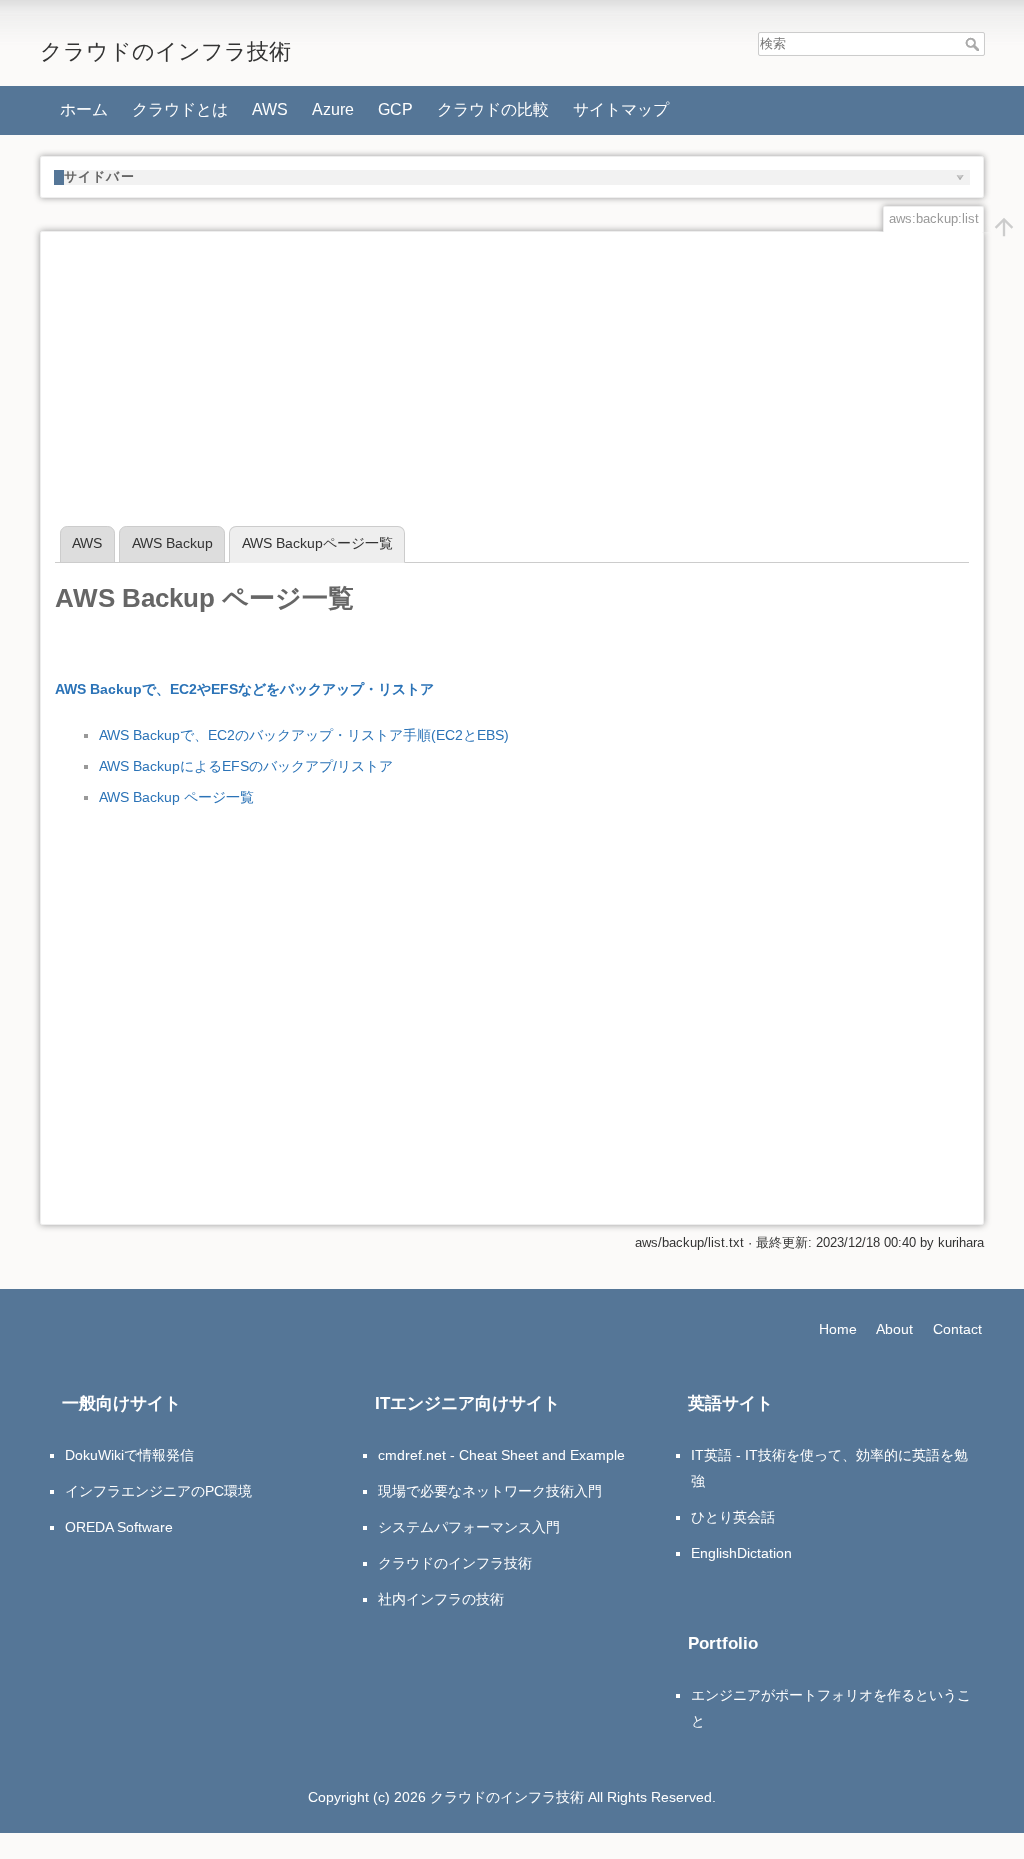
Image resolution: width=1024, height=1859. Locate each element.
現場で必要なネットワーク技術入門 (490, 1491)
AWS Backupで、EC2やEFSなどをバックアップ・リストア (244, 689)
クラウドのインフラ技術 (455, 1563)
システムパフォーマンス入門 (469, 1527)
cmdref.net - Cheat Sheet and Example (501, 1455)
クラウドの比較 (493, 109)
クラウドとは (180, 109)
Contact (957, 1329)
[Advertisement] (511, 386)
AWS (270, 109)
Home (838, 1329)
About (894, 1329)
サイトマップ (621, 109)
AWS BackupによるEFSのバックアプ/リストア (246, 766)
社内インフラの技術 (441, 1599)
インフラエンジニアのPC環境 (158, 1491)
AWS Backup (172, 543)
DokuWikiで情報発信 (129, 1455)
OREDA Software (119, 1527)
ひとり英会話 (733, 1517)
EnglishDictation (741, 1553)
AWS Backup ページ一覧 (176, 797)
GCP (395, 109)
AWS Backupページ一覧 (317, 543)
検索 (974, 44)
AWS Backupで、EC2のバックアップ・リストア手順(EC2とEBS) (304, 735)
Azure (333, 109)
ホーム (84, 109)
